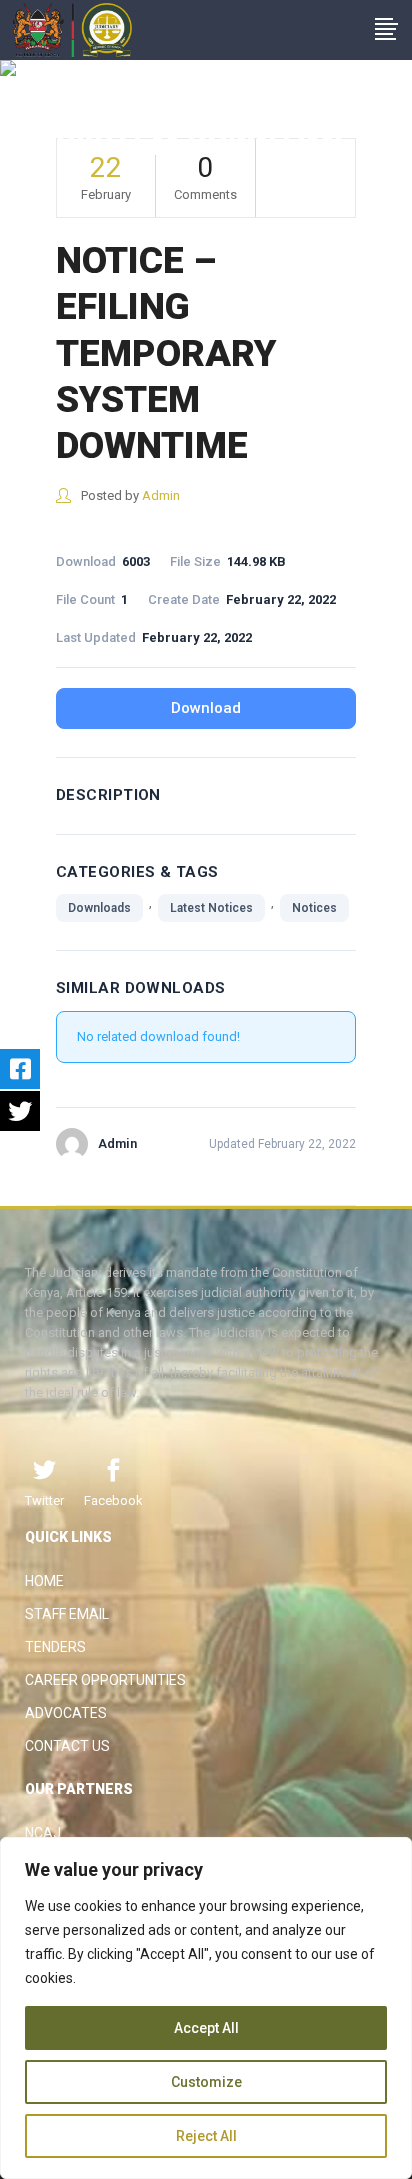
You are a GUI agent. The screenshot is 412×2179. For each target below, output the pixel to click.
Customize (206, 2082)
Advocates (66, 1713)
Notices (314, 908)
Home (44, 1581)
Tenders (55, 1647)
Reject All (206, 2136)
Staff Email (67, 1614)
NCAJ (43, 1833)
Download (206, 708)
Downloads (99, 908)
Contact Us (67, 1746)
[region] (206, 2008)
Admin (161, 495)
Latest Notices (211, 908)
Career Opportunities (105, 1680)
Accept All (206, 2028)
